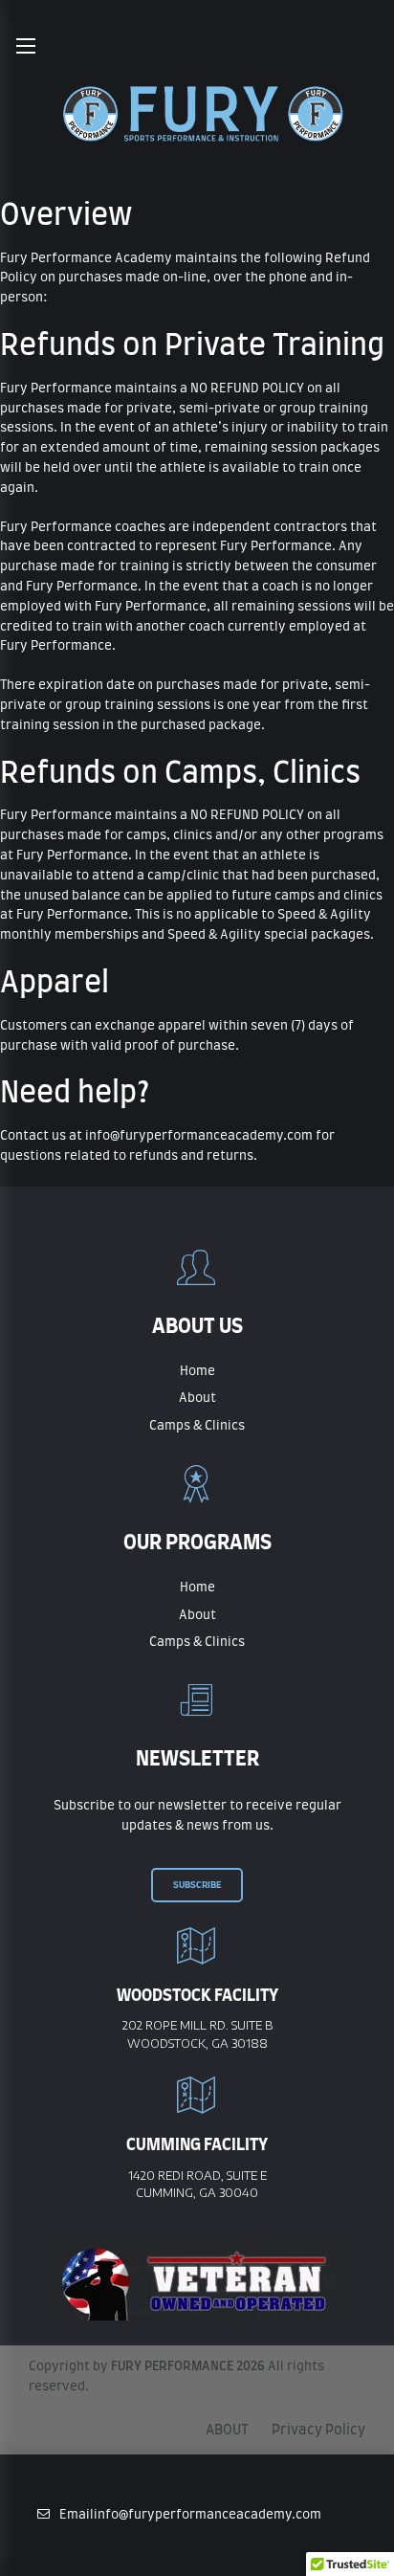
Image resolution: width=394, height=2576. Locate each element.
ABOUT (227, 2431)
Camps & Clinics (197, 1426)
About (197, 1399)
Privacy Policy (318, 2431)
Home (197, 1372)
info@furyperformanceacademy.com (197, 1136)
